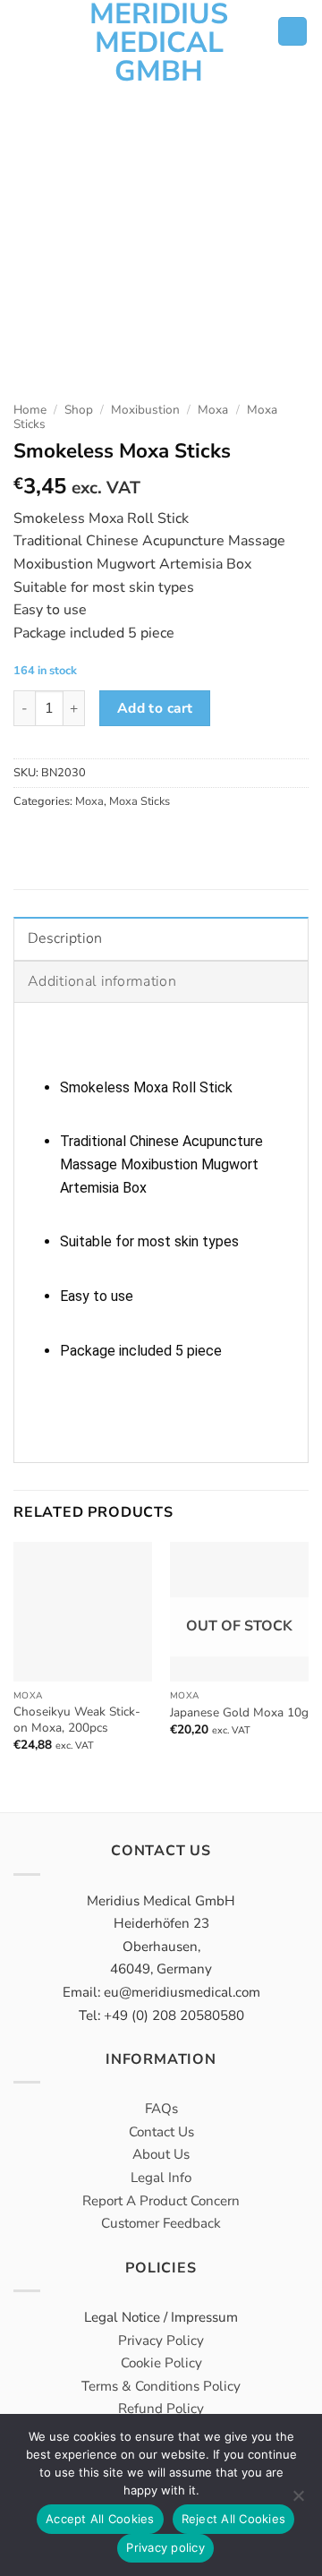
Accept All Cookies (100, 2519)
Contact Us (161, 2132)
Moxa (213, 410)
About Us (161, 2154)
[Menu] (27, 31)
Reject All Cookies (234, 2519)
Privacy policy (165, 2547)
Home (30, 410)
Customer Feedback (161, 2223)
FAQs (161, 2109)
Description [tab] (65, 938)
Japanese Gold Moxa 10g (239, 1713)
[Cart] (292, 32)
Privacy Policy (161, 2341)
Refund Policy (161, 2409)
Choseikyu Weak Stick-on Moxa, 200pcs (77, 1720)
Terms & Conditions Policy (161, 2386)
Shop (79, 410)
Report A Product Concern (161, 2201)
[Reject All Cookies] (298, 2501)
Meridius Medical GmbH (159, 43)
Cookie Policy (161, 2363)
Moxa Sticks (140, 801)
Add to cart (155, 708)
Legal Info (161, 2178)
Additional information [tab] (102, 981)
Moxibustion (145, 410)
